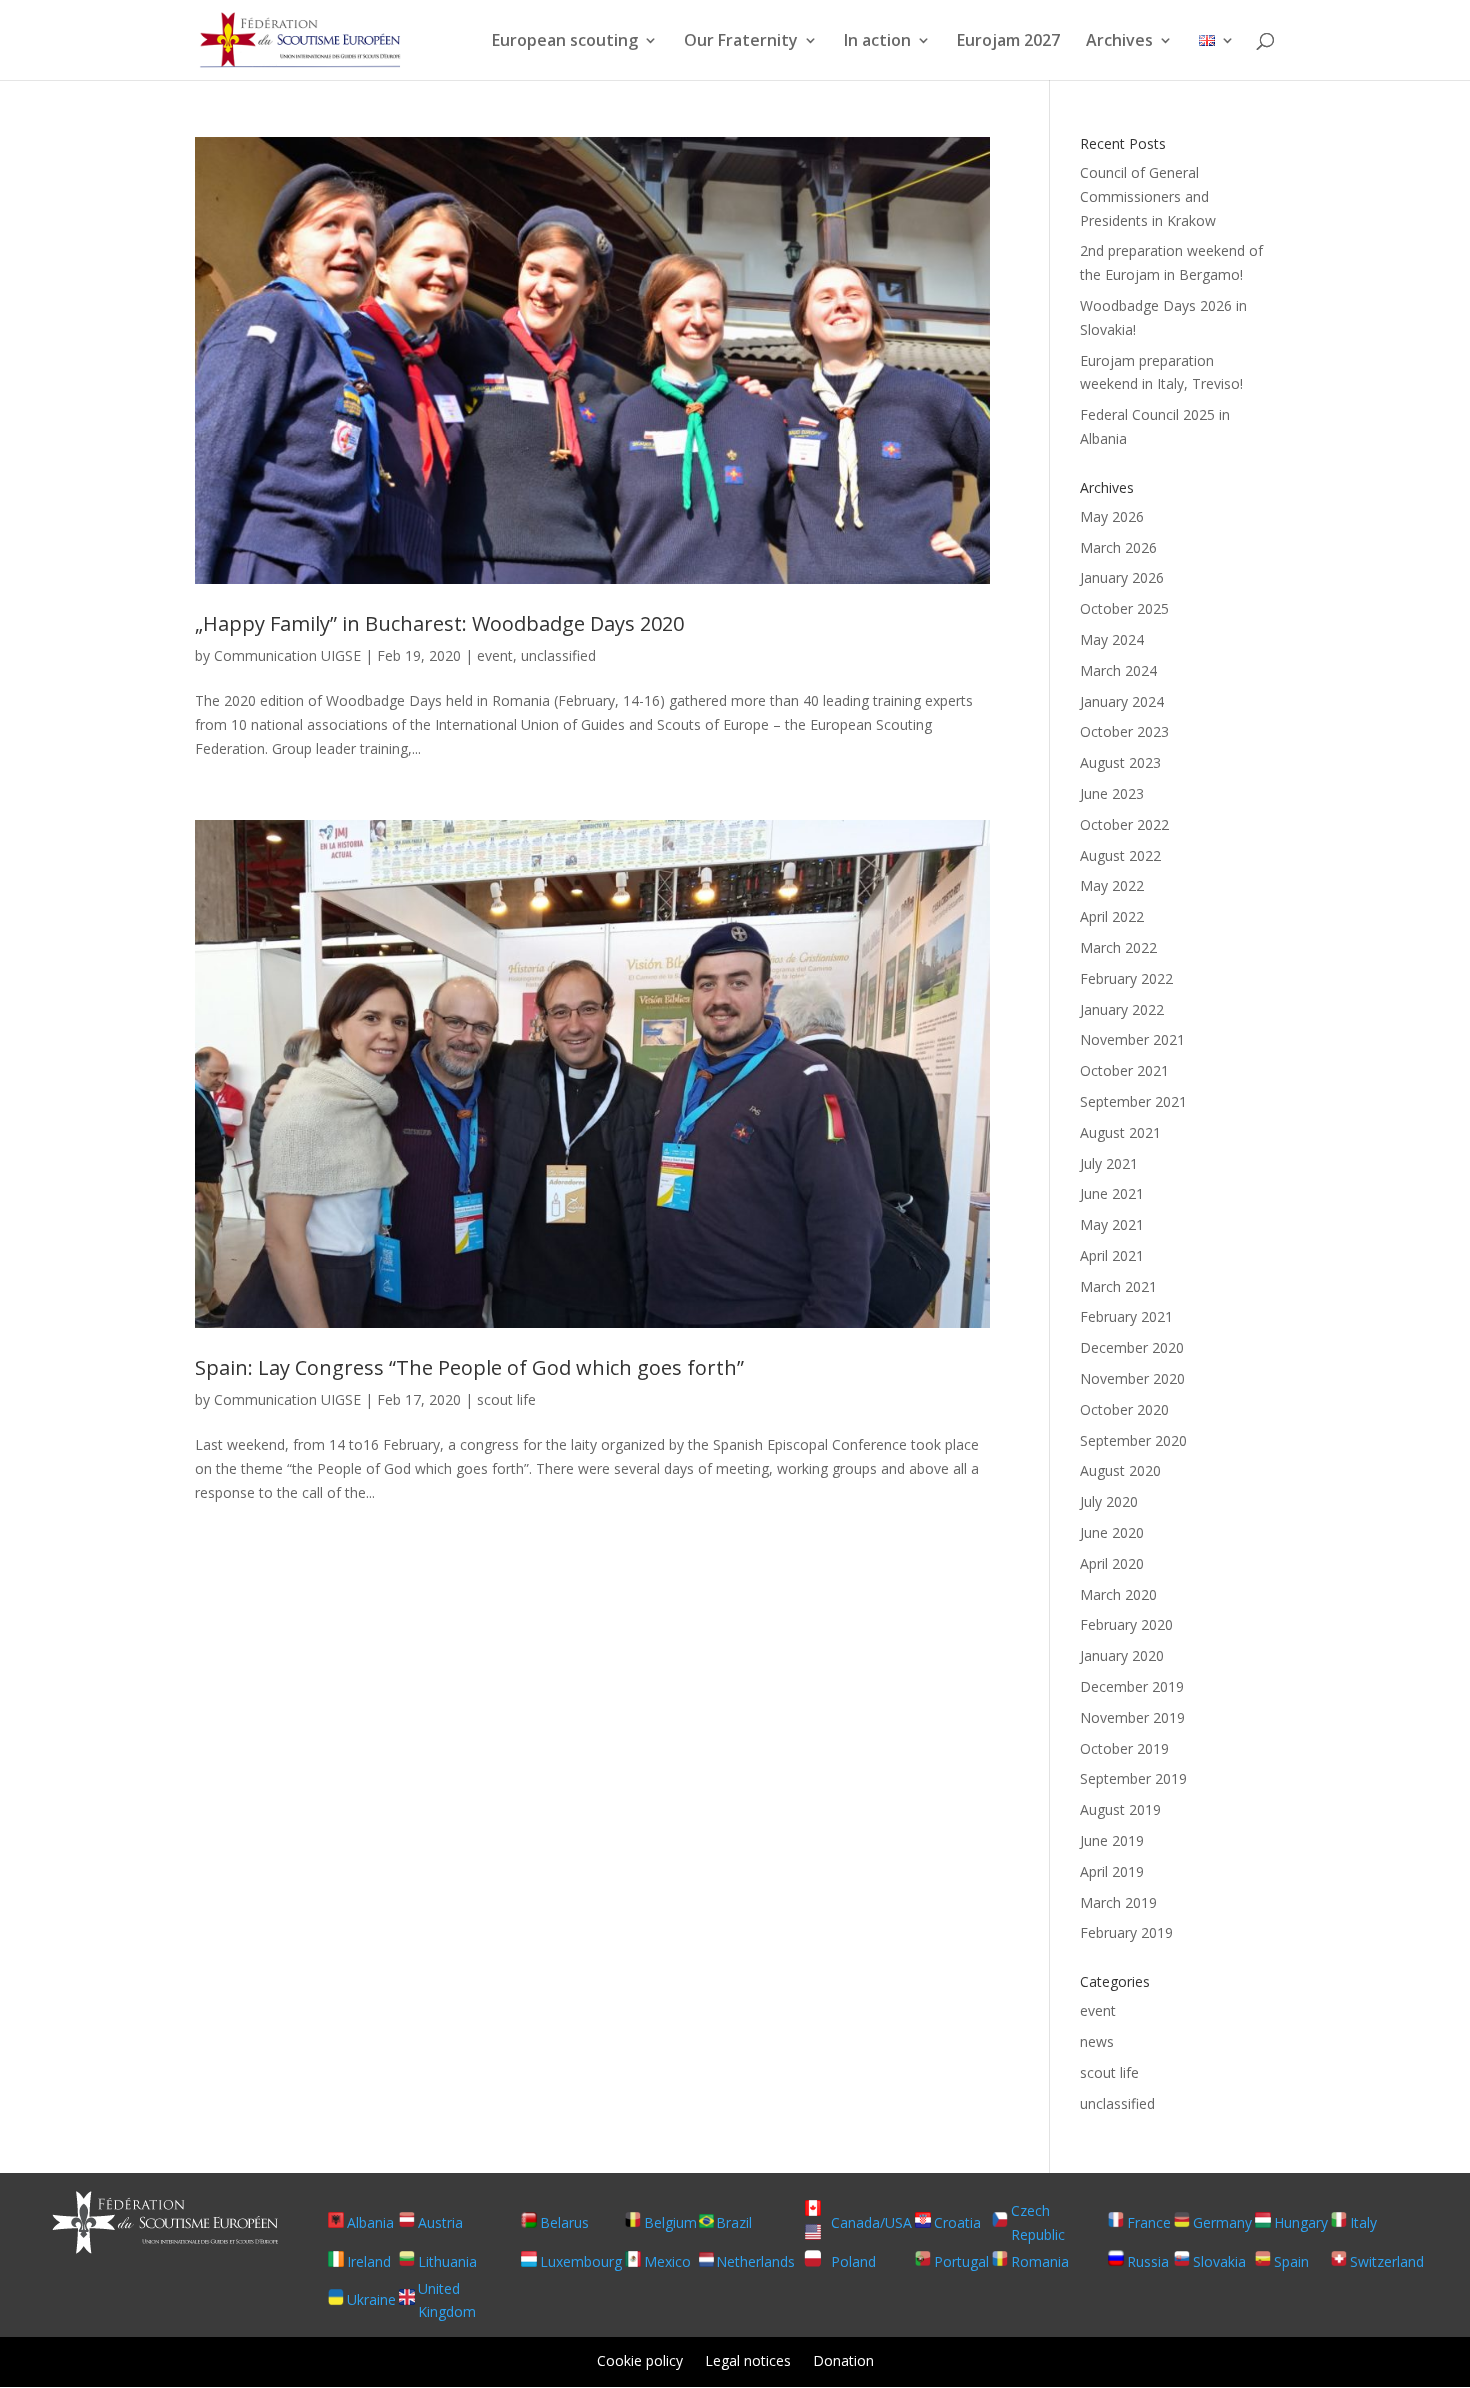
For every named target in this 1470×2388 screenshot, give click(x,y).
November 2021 (1132, 1039)
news (1097, 2041)
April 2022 (1112, 916)
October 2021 (1124, 1070)
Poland (853, 2261)
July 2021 (1109, 1163)
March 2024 (1118, 670)
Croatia (957, 2222)
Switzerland (1387, 2261)
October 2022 (1124, 824)
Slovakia (1219, 2261)
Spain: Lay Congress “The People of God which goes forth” (469, 1367)
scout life (506, 1399)
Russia (1148, 2261)
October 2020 (1124, 1409)
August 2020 (1120, 1470)
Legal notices (748, 2362)
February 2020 (1126, 1624)
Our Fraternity (741, 42)
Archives (1119, 42)
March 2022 (1118, 947)
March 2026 (1118, 547)
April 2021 (1112, 1255)
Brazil (734, 2222)
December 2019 (1132, 1686)
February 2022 (1126, 978)
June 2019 (1112, 1840)
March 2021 (1118, 1286)
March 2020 (1118, 1594)
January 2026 (1122, 577)
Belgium (670, 2222)
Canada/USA (871, 2222)
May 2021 (1112, 1224)
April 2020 (1112, 1563)
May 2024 (1112, 639)
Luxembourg (581, 2261)
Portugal (961, 2261)
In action (877, 42)
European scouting (565, 42)
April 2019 (1112, 1871)
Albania (370, 2222)
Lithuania (447, 2261)
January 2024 (1122, 701)
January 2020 (1122, 1655)
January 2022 (1122, 1009)
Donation (843, 2362)
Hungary (1301, 2222)
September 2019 (1133, 1778)
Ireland (369, 2261)
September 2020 (1133, 1440)
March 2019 (1118, 1902)
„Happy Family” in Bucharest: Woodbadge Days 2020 (439, 623)
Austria (440, 2222)
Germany (1222, 2222)
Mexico (667, 2261)
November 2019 (1132, 1717)
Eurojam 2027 (1008, 42)
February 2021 (1126, 1316)
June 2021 (1112, 1193)
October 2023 (1124, 731)
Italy (1363, 2222)
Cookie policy (640, 2362)
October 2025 (1124, 608)
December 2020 (1132, 1347)
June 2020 (1112, 1532)
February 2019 (1126, 1932)
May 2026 (1112, 516)
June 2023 (1112, 793)
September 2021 (1133, 1101)
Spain (1291, 2261)
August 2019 (1120, 1809)
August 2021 (1120, 1132)
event (495, 655)
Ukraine (371, 2299)
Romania (1040, 2261)
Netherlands (755, 2261)
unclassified (558, 655)
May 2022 (1112, 885)
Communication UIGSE (287, 655)
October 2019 (1124, 1748)
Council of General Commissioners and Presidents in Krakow (1148, 196)
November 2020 (1132, 1378)
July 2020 (1109, 1501)
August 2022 (1120, 855)
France (1149, 2222)
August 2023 (1120, 762)
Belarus (564, 2222)
